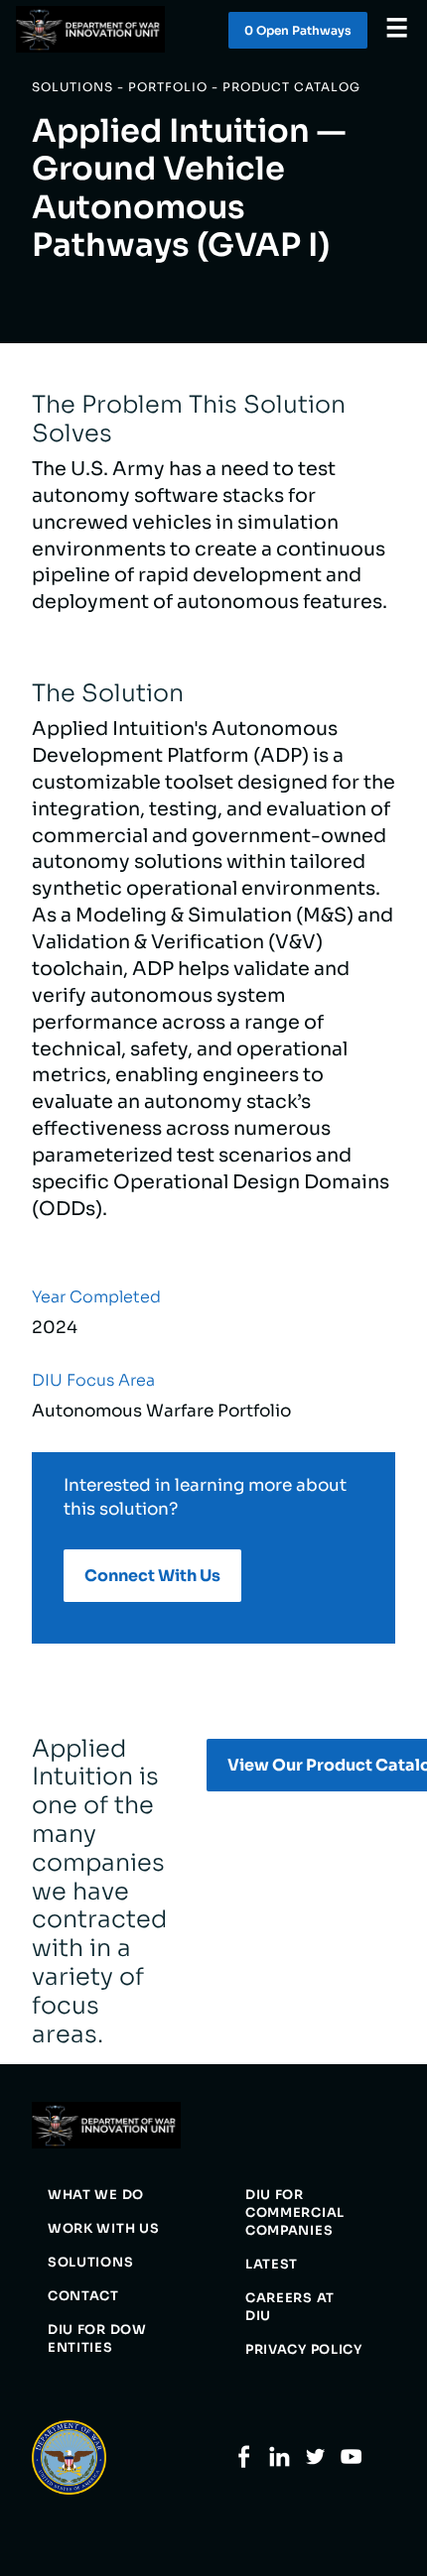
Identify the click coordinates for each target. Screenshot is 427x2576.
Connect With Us (152, 1576)
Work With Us (103, 2229)
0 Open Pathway (298, 30)
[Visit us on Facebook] (244, 2463)
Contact (83, 2296)
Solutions (90, 2263)
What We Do (96, 2195)
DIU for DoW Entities (97, 2339)
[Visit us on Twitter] (315, 2463)
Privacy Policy (304, 2350)
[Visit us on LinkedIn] (280, 2463)
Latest (272, 2265)
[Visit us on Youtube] (351, 2463)
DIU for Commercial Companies (295, 2213)
